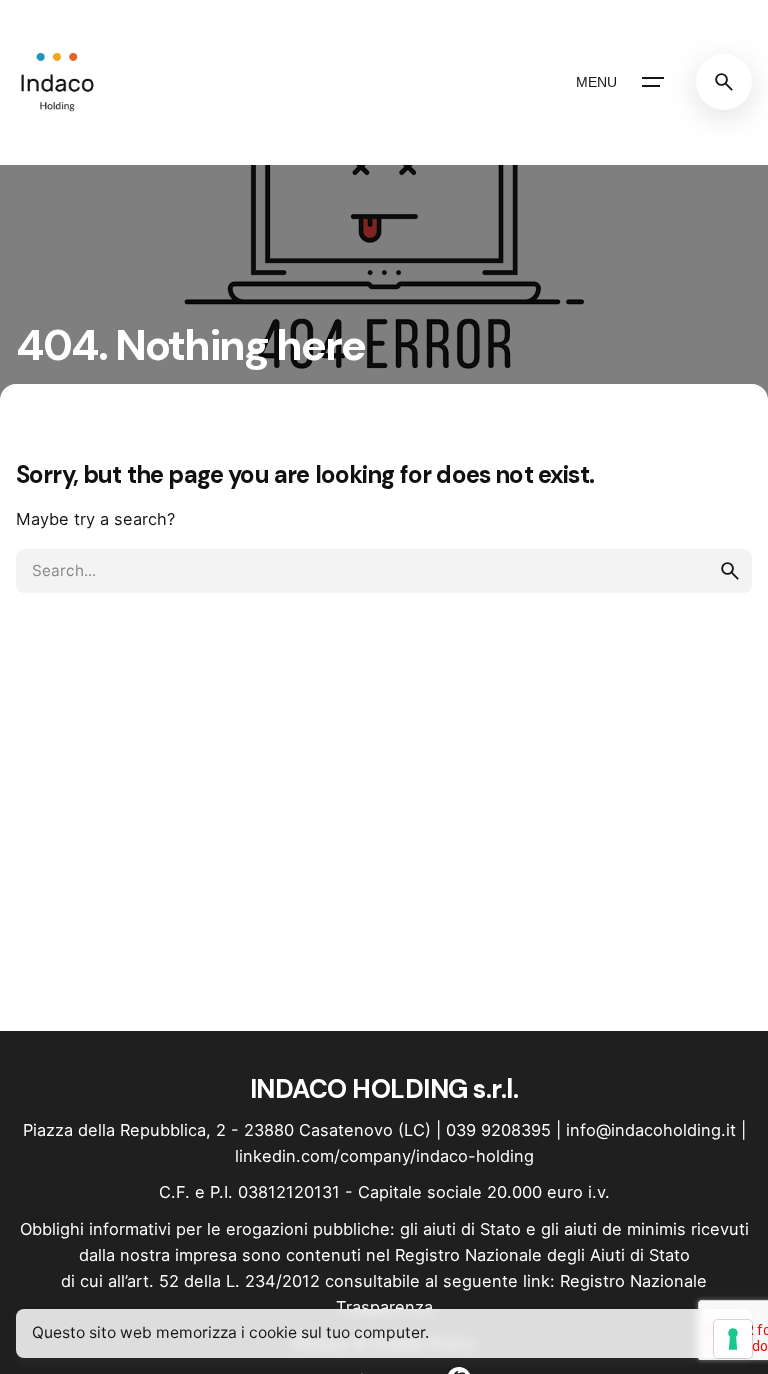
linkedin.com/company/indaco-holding (384, 1156)
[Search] (724, 82)
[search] (730, 571)
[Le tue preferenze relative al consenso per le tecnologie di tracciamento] (733, 1339)
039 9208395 (498, 1130)
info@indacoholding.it (651, 1130)
